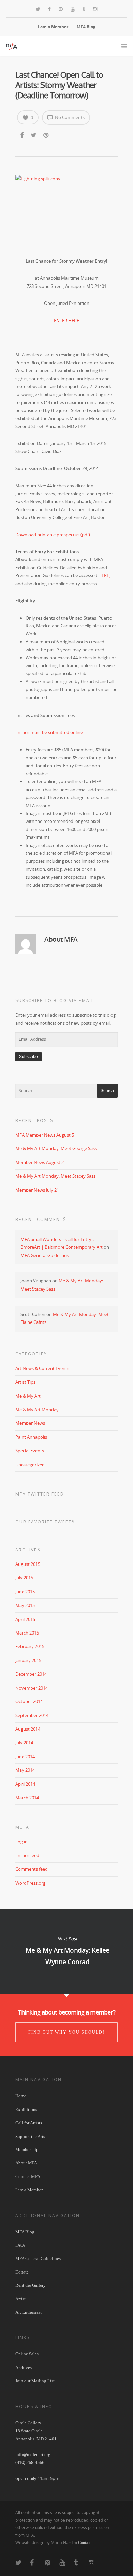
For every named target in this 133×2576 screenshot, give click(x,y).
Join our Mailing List (35, 2381)
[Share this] (22, 135)
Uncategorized (30, 1465)
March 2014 (27, 1798)
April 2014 (25, 1784)
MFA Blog (86, 27)
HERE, (104, 575)
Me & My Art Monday (37, 1410)
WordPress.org (30, 1883)
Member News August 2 (40, 1162)
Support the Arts (30, 2136)
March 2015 (27, 1633)
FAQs (20, 2245)
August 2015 (28, 1564)
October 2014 (29, 1701)
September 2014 (32, 1715)
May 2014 (25, 1770)
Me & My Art (28, 1396)
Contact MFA (28, 2176)
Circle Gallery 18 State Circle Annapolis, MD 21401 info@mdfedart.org (36, 2439)
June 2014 (25, 1757)
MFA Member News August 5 (45, 1135)
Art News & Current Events (42, 1368)
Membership (27, 2150)
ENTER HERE (66, 321)
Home (21, 2096)
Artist (20, 2299)
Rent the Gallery (31, 2285)
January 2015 (28, 1660)
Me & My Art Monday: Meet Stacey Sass (55, 1176)
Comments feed (32, 1869)
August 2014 (28, 1729)
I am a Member (53, 27)
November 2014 (32, 1688)
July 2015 (24, 1578)
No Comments (69, 117)
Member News (30, 1423)
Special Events (30, 1451)
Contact (84, 2543)
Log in (21, 1842)
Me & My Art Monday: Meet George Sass (56, 1148)
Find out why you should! (66, 2032)
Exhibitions (26, 2110)
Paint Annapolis (31, 1437)
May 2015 (25, 1605)
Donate (22, 2272)
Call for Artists (29, 2123)
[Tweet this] (34, 135)
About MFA (26, 2163)
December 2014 (31, 1674)
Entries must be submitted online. (50, 732)
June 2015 (25, 1592)
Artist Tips (25, 1382)
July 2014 (24, 1743)
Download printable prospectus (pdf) (53, 535)
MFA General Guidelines (45, 1255)
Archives (24, 2367)
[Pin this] (47, 135)
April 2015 (25, 1619)
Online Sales (27, 2354)
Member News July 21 (37, 1190)
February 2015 (30, 1646)
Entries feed (27, 1855)
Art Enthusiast (28, 2312)
